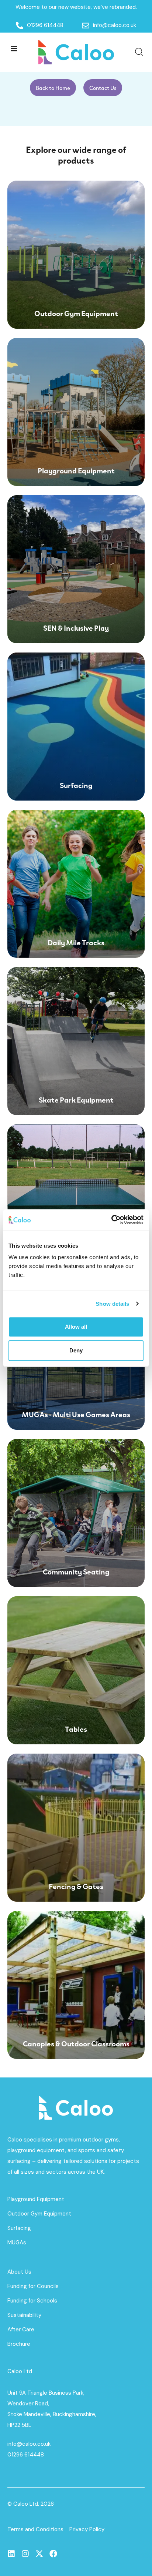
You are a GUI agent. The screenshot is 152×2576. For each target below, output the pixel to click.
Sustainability (24, 2315)
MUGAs (17, 2243)
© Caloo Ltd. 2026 (31, 2504)
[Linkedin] (11, 2554)
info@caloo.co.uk (29, 2444)
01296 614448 (26, 2455)
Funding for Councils (33, 2286)
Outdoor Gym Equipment (39, 2214)
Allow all (76, 1327)
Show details (112, 1304)
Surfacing (19, 2228)
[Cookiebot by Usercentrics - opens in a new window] (111, 1220)
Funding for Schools (32, 2301)
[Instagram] (25, 2554)
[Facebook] (53, 2554)
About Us (19, 2272)
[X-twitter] (39, 2554)
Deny (76, 1350)
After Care (21, 2330)
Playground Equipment (36, 2199)
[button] (14, 48)
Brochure (19, 2344)
